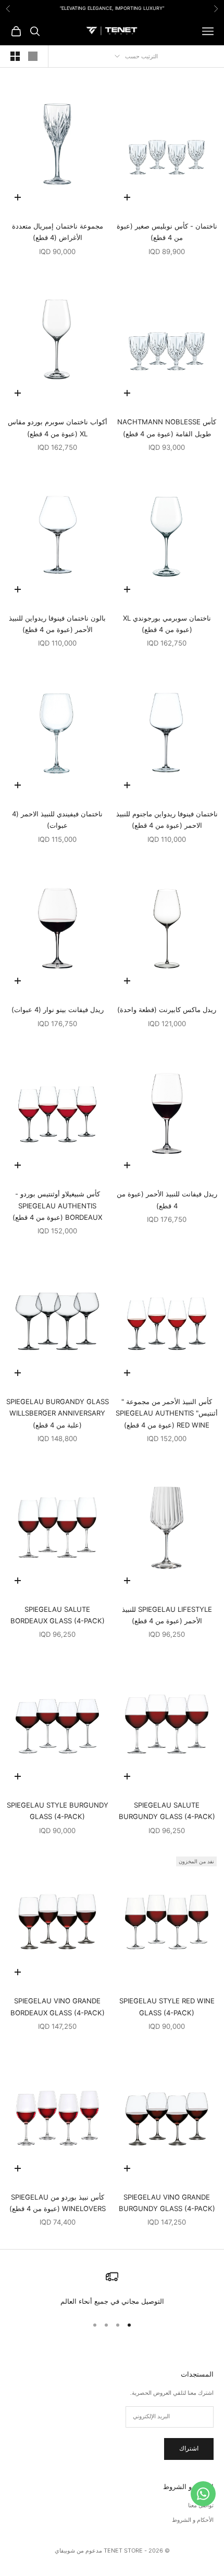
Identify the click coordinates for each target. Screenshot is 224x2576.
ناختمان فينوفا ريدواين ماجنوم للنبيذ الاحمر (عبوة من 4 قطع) (167, 819)
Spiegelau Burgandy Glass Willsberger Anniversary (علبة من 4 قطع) (58, 1413)
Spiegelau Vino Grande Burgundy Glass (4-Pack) (167, 2203)
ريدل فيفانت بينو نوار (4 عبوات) (58, 1009)
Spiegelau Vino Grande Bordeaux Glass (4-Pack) (58, 2006)
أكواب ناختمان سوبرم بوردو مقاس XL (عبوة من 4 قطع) (58, 427)
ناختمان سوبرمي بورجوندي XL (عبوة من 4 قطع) (167, 624)
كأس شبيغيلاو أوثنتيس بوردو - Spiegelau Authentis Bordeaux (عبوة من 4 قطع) (57, 1205)
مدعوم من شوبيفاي (78, 2550)
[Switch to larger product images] (33, 56)
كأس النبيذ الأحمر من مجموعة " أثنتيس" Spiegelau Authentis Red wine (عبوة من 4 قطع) (167, 1413)
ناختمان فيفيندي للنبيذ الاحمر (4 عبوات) (57, 819)
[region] (112, 2289)
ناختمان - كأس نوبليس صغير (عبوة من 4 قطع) (167, 232)
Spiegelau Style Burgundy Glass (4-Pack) (58, 1811)
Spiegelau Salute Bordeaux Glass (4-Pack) (58, 1615)
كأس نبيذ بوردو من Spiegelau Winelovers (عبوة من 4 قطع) (58, 2203)
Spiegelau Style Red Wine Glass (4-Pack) (167, 2006)
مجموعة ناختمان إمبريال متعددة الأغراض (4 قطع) (58, 232)
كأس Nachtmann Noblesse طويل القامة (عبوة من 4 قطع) (167, 427)
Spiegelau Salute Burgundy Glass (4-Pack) (167, 1811)
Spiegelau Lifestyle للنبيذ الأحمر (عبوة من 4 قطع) (167, 1615)
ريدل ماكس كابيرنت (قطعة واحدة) (167, 1009)
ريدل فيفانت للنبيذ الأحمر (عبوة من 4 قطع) (167, 1199)
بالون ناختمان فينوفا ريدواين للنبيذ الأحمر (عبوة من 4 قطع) (57, 624)
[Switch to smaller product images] (15, 56)
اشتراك (189, 2448)
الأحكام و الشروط (193, 2520)
